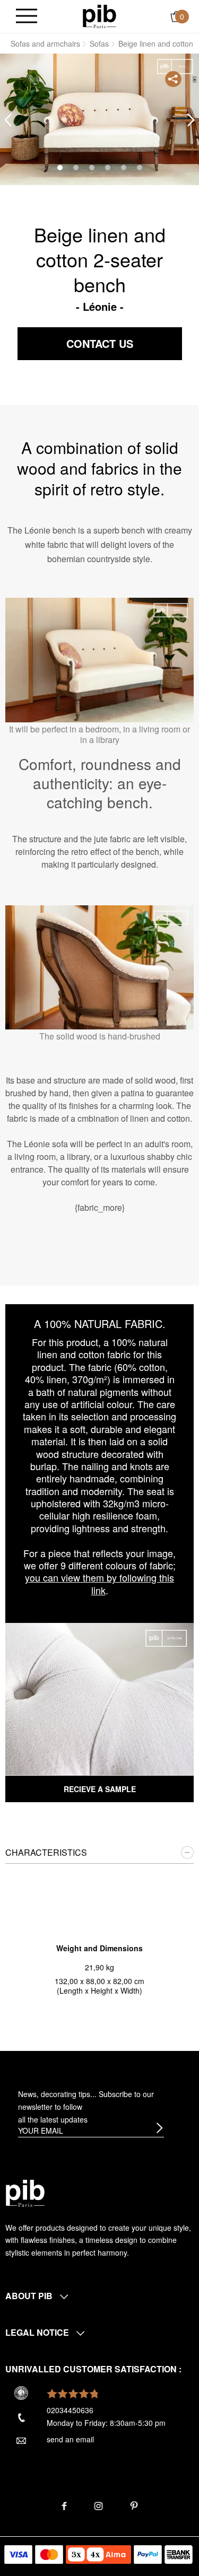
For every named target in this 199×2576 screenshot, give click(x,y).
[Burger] (27, 17)
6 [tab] (140, 168)
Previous (8, 120)
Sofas (99, 43)
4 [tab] (108, 168)
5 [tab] (124, 168)
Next (191, 120)
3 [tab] (92, 168)
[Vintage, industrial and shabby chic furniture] (99, 15)
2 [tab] (76, 168)
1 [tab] (60, 168)
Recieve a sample (100, 1789)
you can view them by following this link (99, 1583)
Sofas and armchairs (45, 43)
